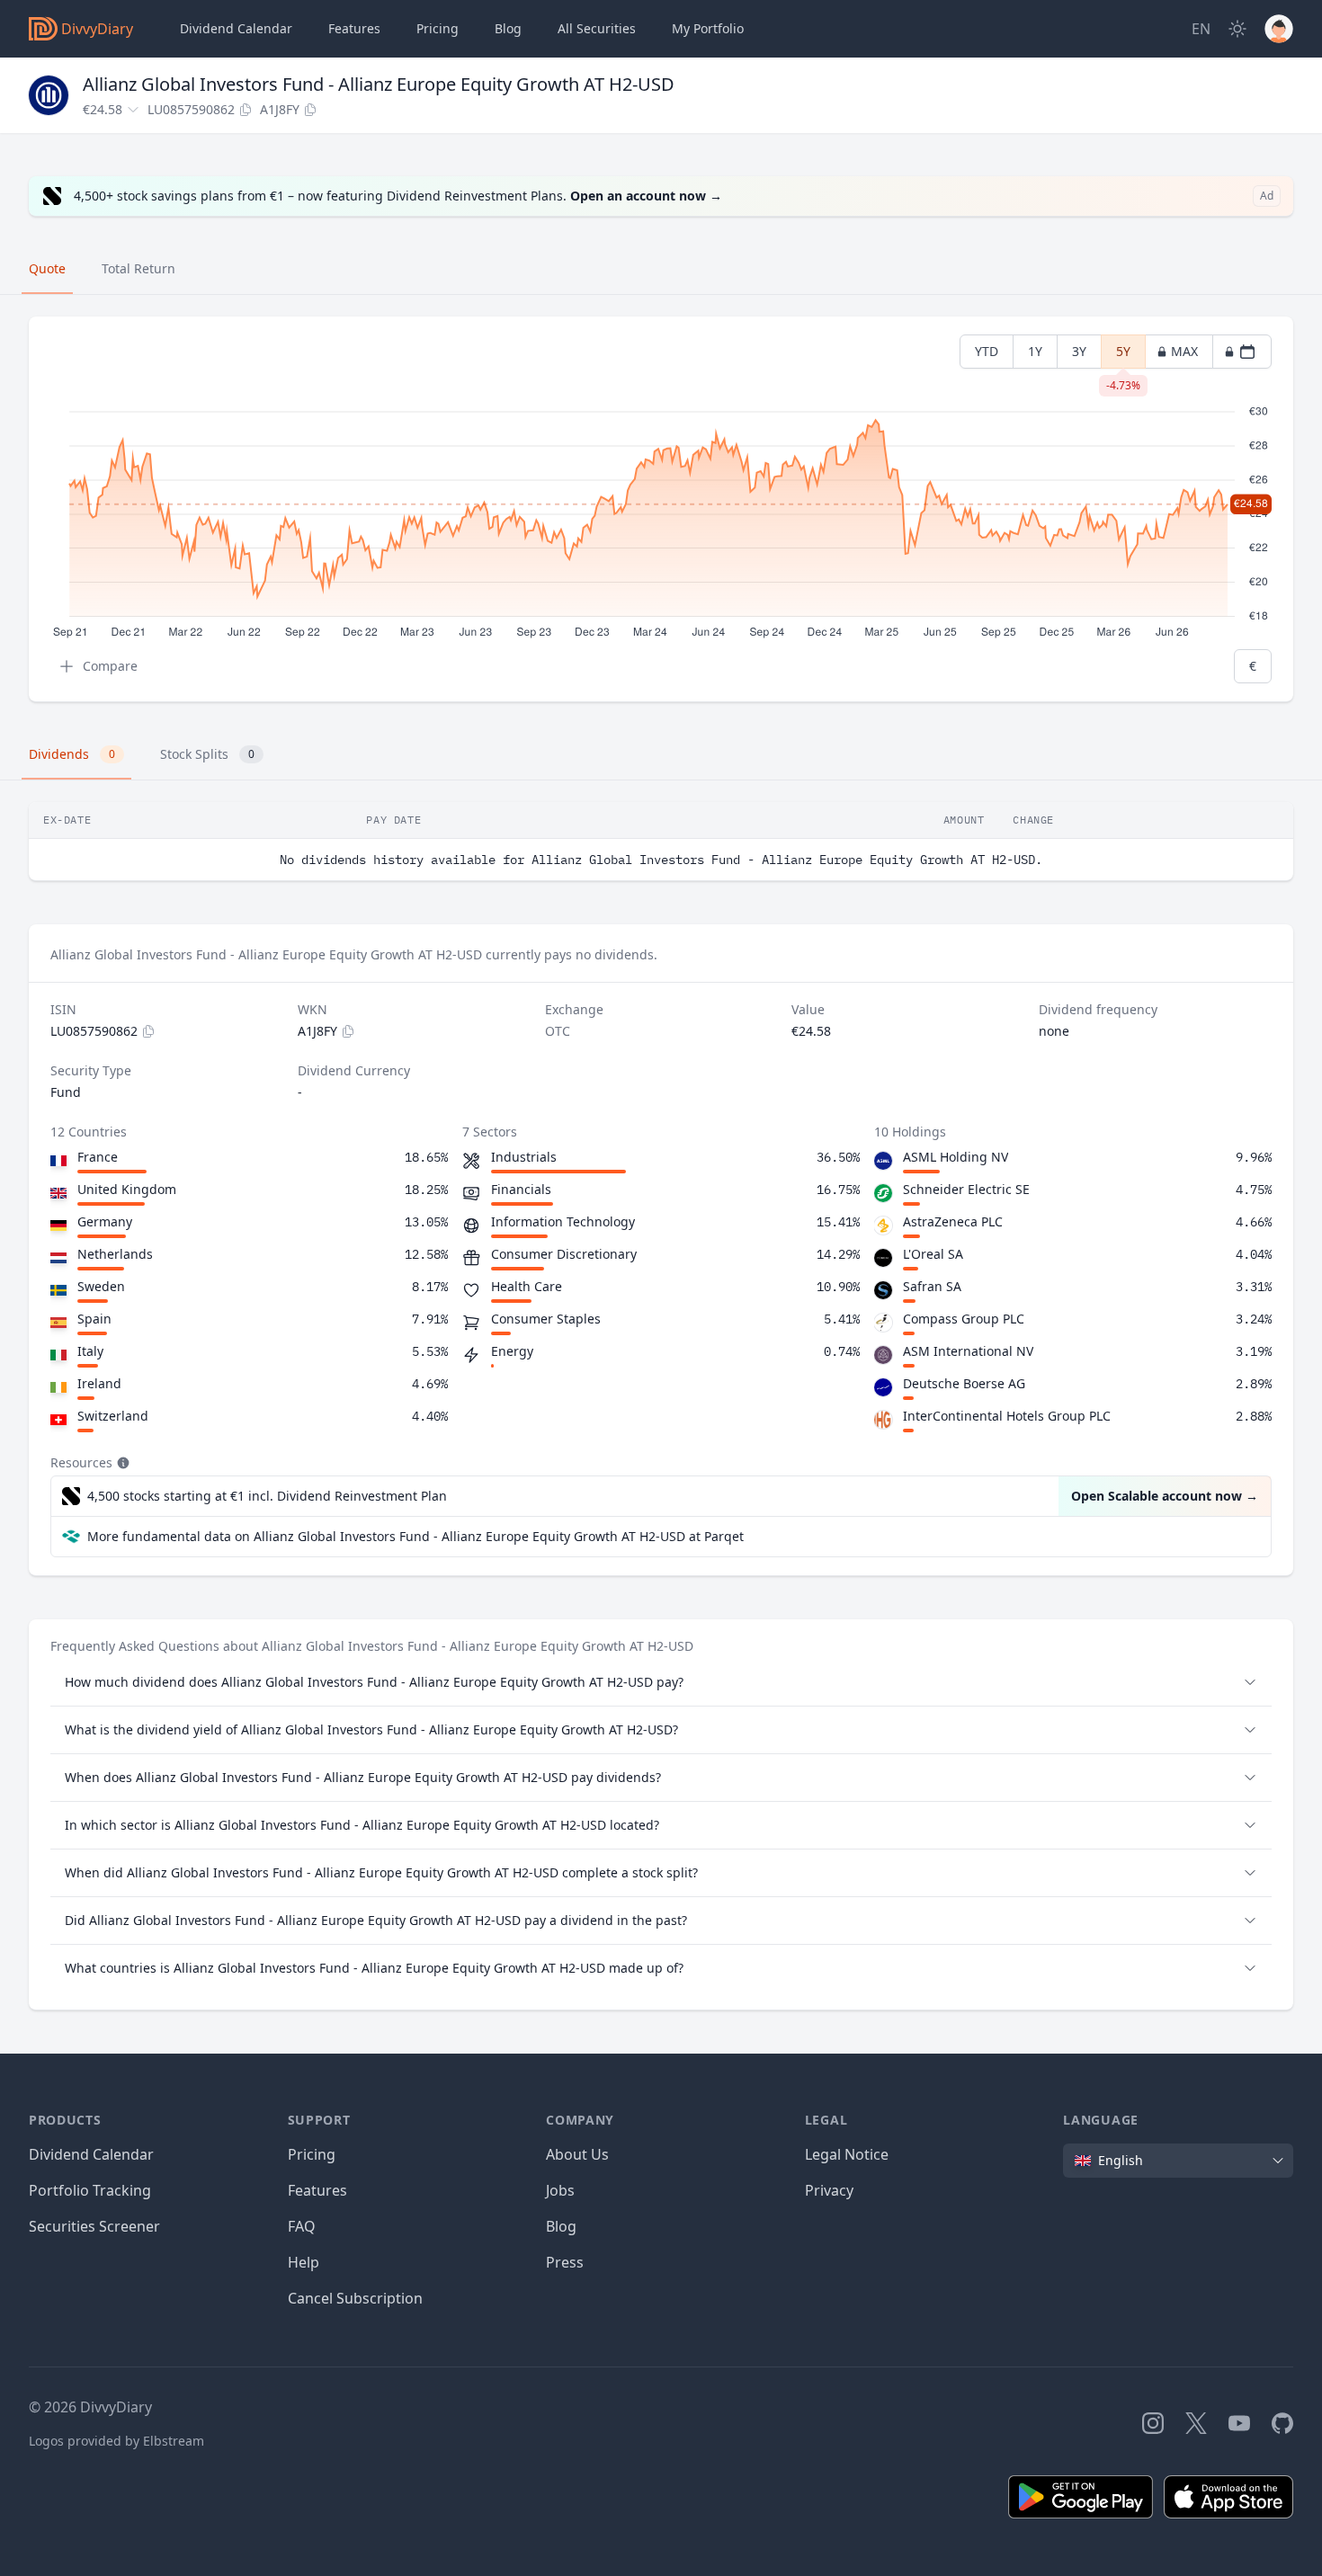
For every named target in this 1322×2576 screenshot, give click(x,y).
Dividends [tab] (72, 754)
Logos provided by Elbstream (116, 2441)
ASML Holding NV (956, 1157)
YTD (987, 351)
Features (354, 28)
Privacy (829, 2190)
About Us (577, 2154)
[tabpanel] (661, 509)
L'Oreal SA (933, 1254)
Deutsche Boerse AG (964, 1383)
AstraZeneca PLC (953, 1221)
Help (304, 2262)
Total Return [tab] (138, 268)
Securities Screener (94, 2226)
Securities (597, 28)
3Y (1079, 351)
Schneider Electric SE (966, 1189)
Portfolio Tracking (90, 2190)
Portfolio (708, 28)
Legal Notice (847, 2154)
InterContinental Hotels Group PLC (1007, 1416)
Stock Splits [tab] (207, 754)
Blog (561, 2226)
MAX (1184, 351)
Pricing (438, 28)
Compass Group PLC (964, 1319)
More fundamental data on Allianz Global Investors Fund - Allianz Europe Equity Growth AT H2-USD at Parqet (415, 1536)
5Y (1123, 356)
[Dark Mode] (1237, 29)
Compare (110, 666)
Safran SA (932, 1286)
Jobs (560, 2190)
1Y (1035, 351)
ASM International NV (968, 1351)
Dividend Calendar (236, 28)
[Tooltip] (121, 1463)
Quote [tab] (47, 268)
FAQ (302, 2226)
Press (565, 2262)
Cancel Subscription (355, 2298)
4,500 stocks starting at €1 (267, 1496)
